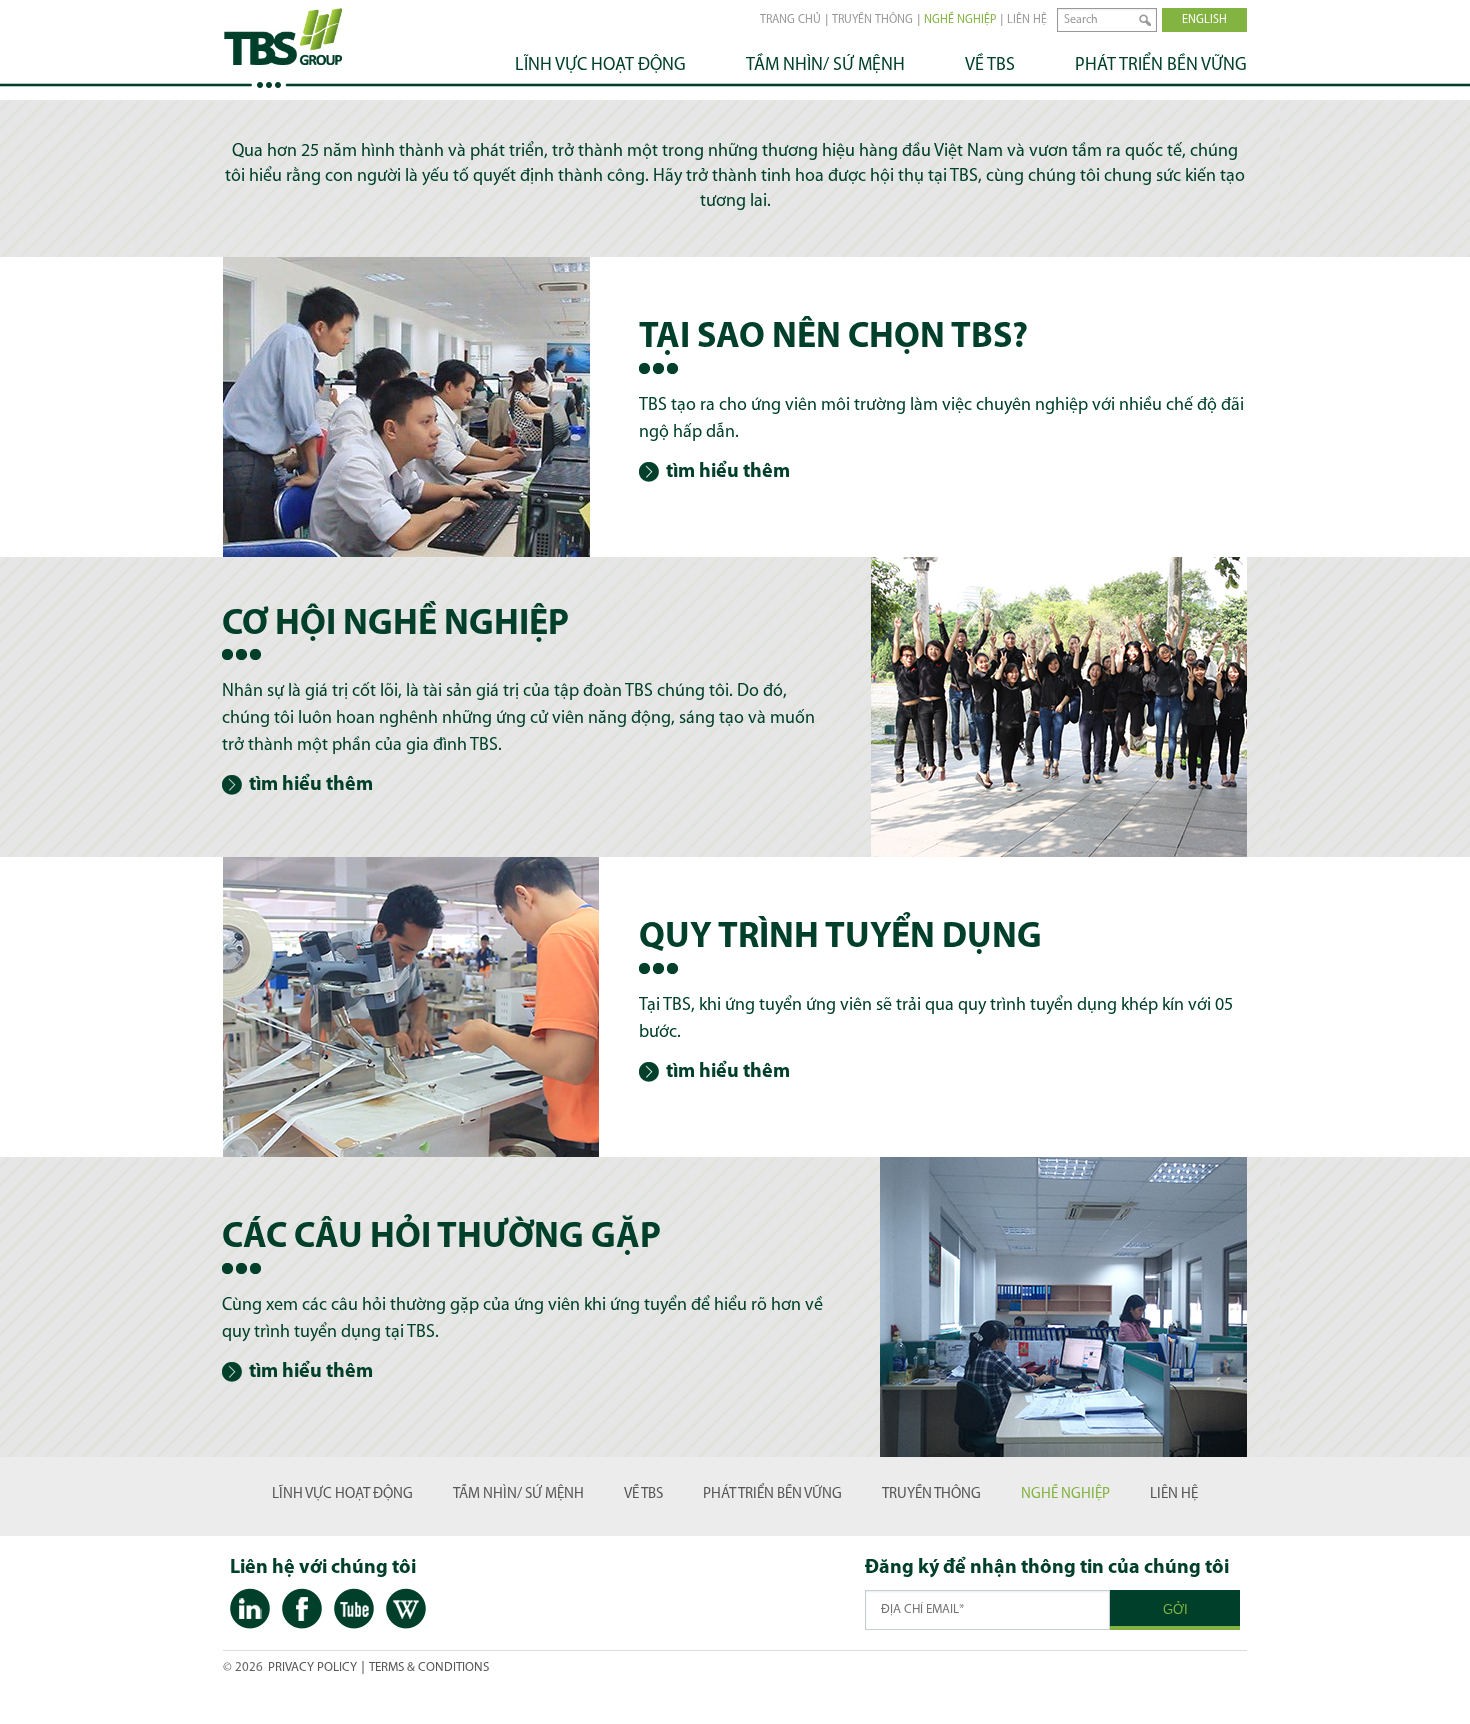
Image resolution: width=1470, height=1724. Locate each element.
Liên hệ (1027, 20)
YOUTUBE (354, 1610)
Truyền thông (872, 20)
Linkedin (250, 1610)
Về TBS (990, 66)
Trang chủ (790, 20)
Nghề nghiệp (960, 20)
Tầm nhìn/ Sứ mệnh (825, 66)
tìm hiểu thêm (728, 472)
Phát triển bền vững (1161, 66)
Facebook (302, 1610)
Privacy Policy (312, 1667)
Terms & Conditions (429, 1667)
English (1204, 20)
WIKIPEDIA (406, 1610)
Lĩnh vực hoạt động (600, 66)
